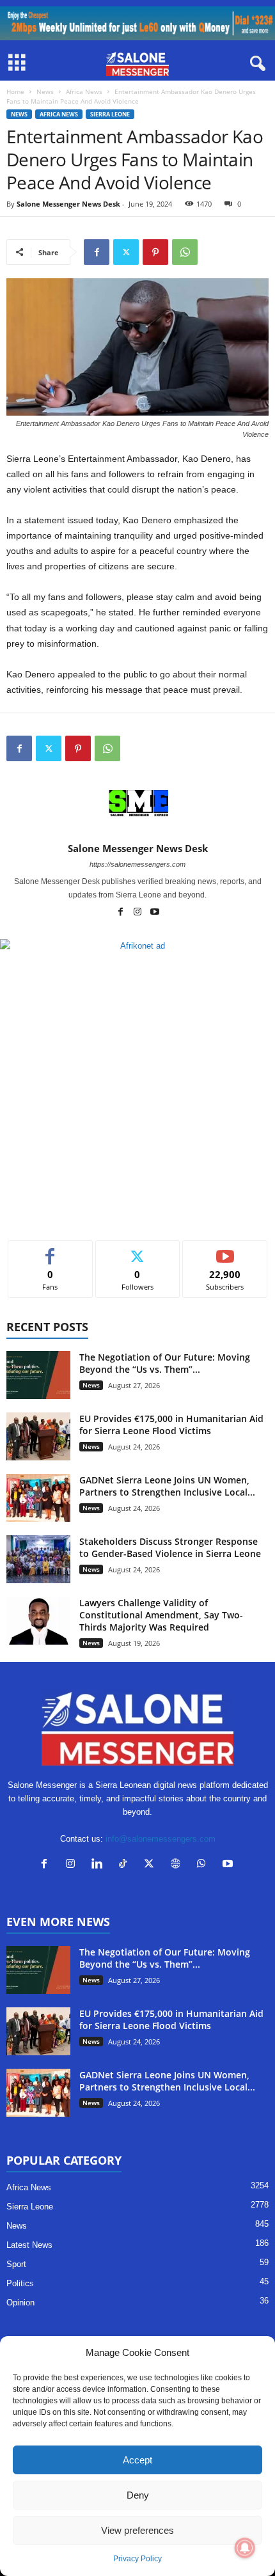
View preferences (137, 2530)
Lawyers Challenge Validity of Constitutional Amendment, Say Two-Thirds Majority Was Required (161, 1615)
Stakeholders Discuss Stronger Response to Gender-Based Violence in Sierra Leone (170, 1547)
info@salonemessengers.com (161, 1839)
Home (15, 91)
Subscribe (225, 1250)
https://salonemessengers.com (137, 864)
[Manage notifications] (245, 2548)
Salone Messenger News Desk (68, 204)
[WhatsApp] (185, 252)
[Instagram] (138, 913)
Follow (138, 1250)
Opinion (20, 2303)
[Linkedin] (99, 1865)
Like (50, 1250)
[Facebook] (97, 252)
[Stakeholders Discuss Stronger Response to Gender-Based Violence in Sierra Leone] (38, 1559)
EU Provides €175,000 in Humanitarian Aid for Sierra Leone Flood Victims (171, 1425)
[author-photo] (137, 805)
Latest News (29, 2245)
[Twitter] (126, 252)
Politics (20, 2283)
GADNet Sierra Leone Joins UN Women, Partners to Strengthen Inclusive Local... (167, 1486)
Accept (137, 2460)
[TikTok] (126, 1865)
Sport (16, 2264)
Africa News (84, 91)
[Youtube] (155, 913)
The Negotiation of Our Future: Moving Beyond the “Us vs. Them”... (165, 1363)
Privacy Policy (137, 2559)
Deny (138, 2495)
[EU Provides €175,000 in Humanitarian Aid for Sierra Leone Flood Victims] (38, 1436)
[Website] (178, 1865)
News (45, 91)
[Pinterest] (155, 252)
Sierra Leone (110, 114)
